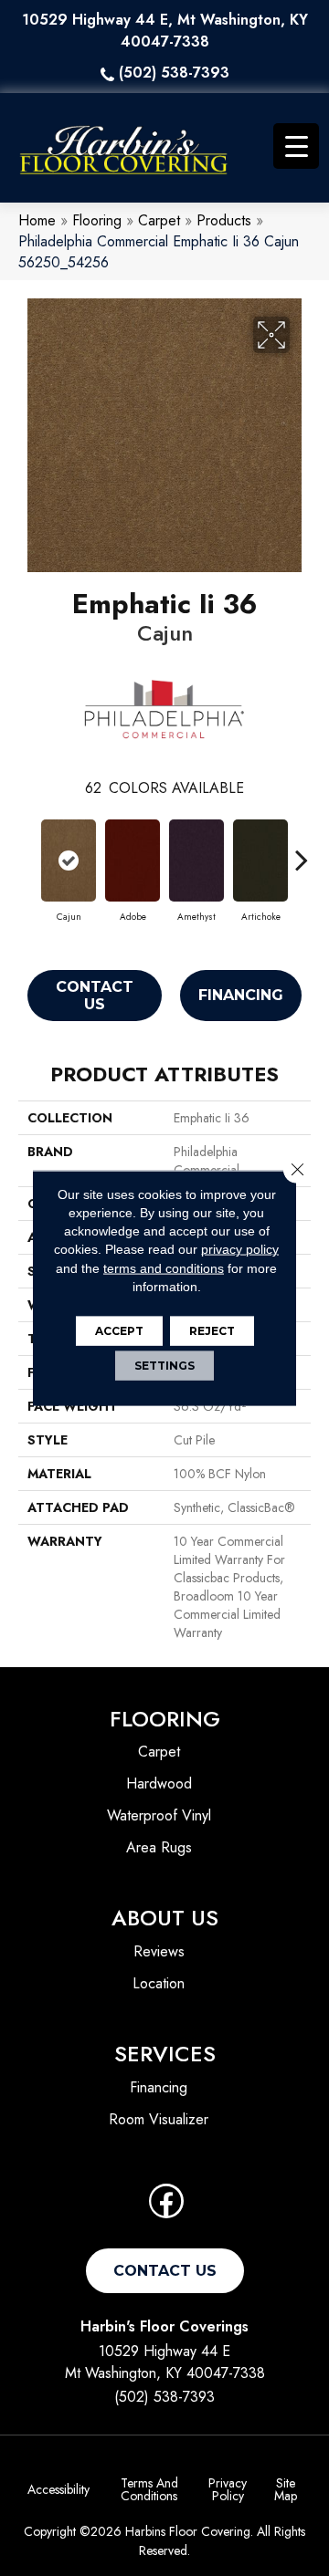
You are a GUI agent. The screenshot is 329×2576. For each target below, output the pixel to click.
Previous (27, 850)
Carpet (159, 220)
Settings (164, 1366)
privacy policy (240, 1249)
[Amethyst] (196, 860)
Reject (212, 1331)
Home (37, 220)
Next (302, 850)
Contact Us (95, 996)
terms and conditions (164, 1267)
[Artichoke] (260, 860)
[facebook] (166, 2207)
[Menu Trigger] (296, 146)
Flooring (97, 220)
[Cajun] (69, 860)
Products (224, 220)
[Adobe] (133, 860)
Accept (119, 1331)
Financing (241, 995)
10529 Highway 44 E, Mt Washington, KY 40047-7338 (165, 31)
